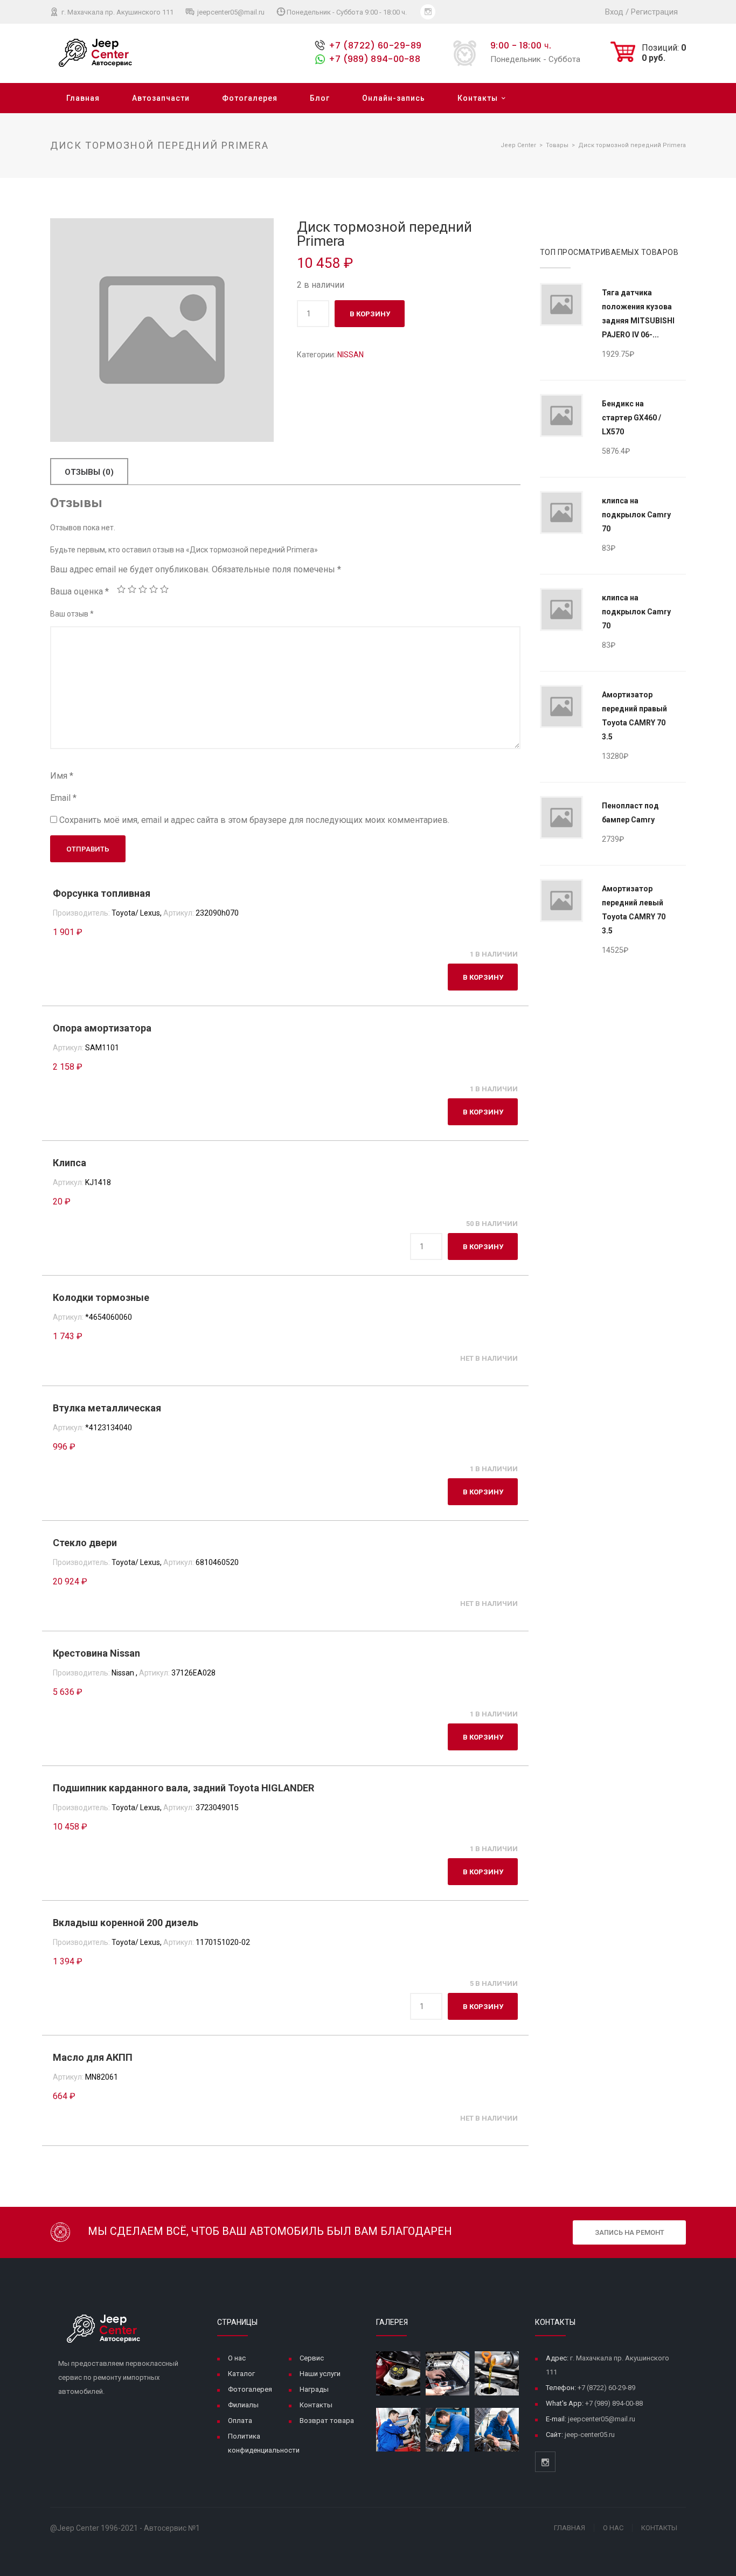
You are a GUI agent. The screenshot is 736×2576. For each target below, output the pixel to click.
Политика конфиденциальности (264, 2443)
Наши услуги (320, 2374)
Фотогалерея (250, 98)
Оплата (240, 2421)
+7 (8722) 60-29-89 (375, 46)
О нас (237, 2358)
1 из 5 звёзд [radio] (121, 589)
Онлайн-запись (394, 98)
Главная (83, 98)
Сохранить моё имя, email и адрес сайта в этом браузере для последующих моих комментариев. (254, 820)
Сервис (312, 2358)
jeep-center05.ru (590, 2435)
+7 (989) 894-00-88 (374, 59)
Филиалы (243, 2405)
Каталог (241, 2374)
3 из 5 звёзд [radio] (143, 589)
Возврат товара (327, 2421)
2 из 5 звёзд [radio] (132, 589)
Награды (314, 2389)
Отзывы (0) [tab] (89, 472)
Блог (320, 98)
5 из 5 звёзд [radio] (164, 589)
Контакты (478, 98)
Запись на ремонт (630, 2232)
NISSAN (350, 355)
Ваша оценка (79, 591)
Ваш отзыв (72, 614)
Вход (614, 12)
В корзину (370, 314)
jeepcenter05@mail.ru (230, 12)
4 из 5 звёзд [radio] (154, 589)
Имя (62, 776)
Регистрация (654, 12)
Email (63, 798)
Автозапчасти (161, 98)
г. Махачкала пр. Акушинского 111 (117, 12)
